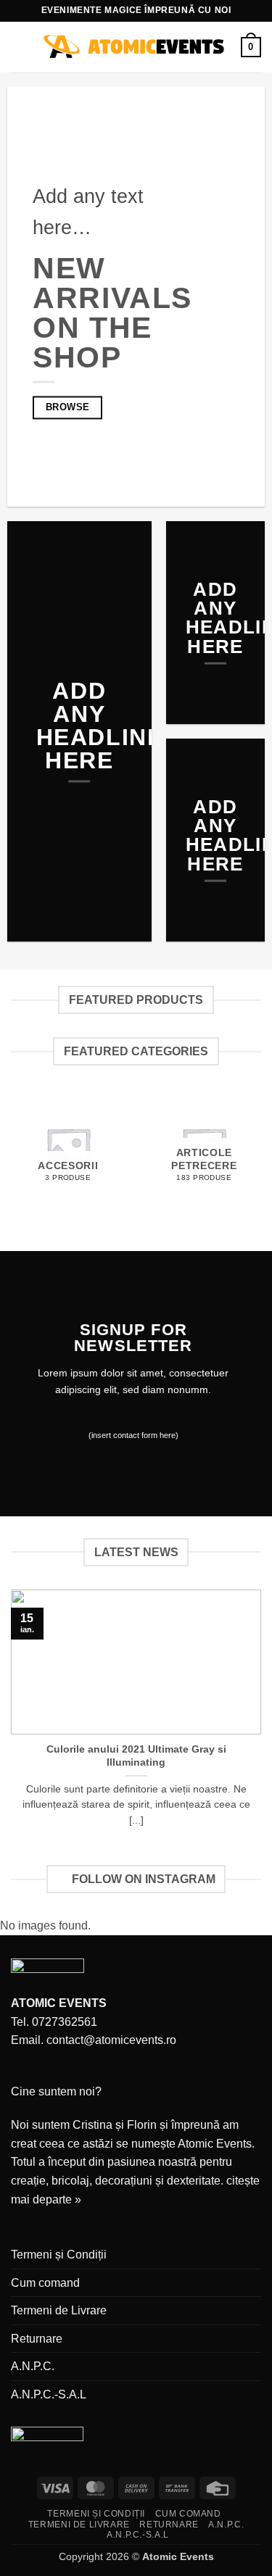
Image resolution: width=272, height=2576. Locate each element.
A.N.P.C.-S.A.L (49, 2394)
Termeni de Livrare (59, 2310)
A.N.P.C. (33, 2366)
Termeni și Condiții (59, 2255)
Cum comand (45, 2283)
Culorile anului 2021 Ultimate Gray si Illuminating (136, 1756)
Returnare (37, 2339)
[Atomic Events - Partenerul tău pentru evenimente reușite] (135, 47)
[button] (20, 47)
